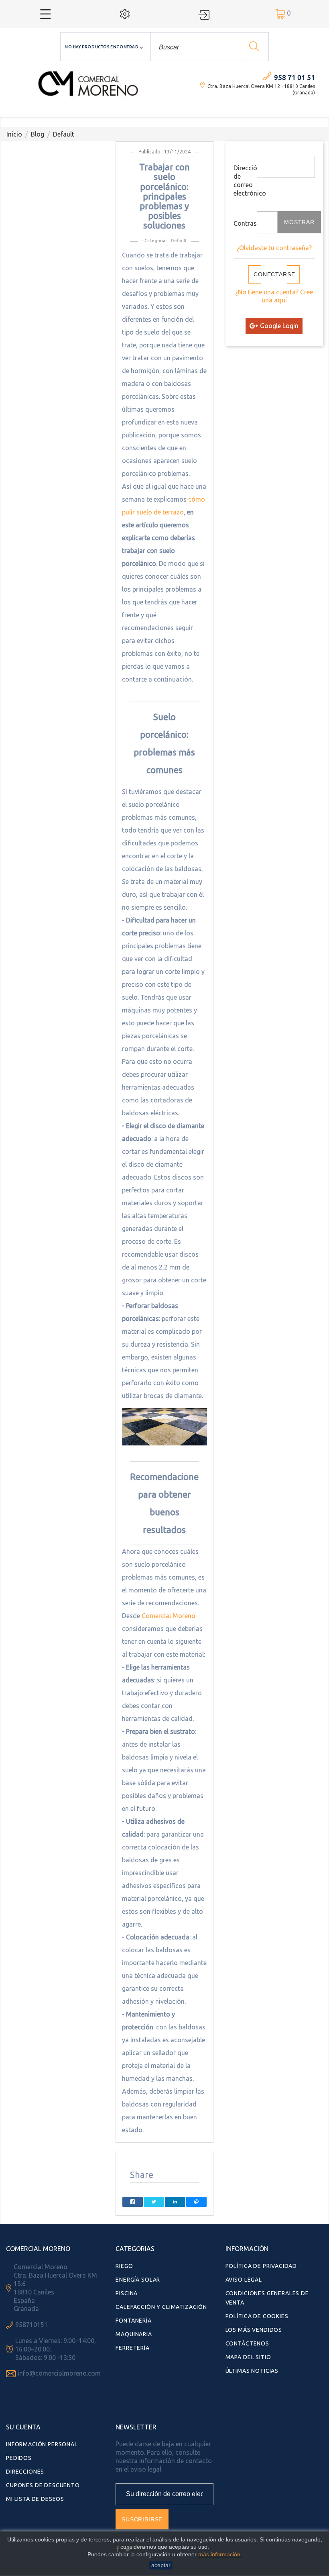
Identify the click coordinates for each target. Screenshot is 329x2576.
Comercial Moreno (169, 1616)
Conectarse (274, 274)
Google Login (279, 326)
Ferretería (132, 2348)
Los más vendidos (254, 2330)
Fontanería (133, 2321)
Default (179, 241)
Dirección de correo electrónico (242, 180)
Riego (124, 2266)
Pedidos (19, 2458)
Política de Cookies (257, 2316)
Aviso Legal (244, 2280)
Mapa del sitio (248, 2357)
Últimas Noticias (252, 2371)
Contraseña (242, 223)
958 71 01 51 (294, 77)
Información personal (42, 2444)
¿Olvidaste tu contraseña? (274, 248)
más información (219, 2554)
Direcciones (25, 2472)
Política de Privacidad (261, 2266)
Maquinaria (134, 2334)
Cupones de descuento (43, 2485)
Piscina (127, 2293)
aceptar (161, 2565)
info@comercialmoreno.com (59, 2373)
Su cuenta (23, 2427)
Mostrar (299, 222)
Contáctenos (247, 2343)
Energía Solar (138, 2280)
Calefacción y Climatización (161, 2307)
